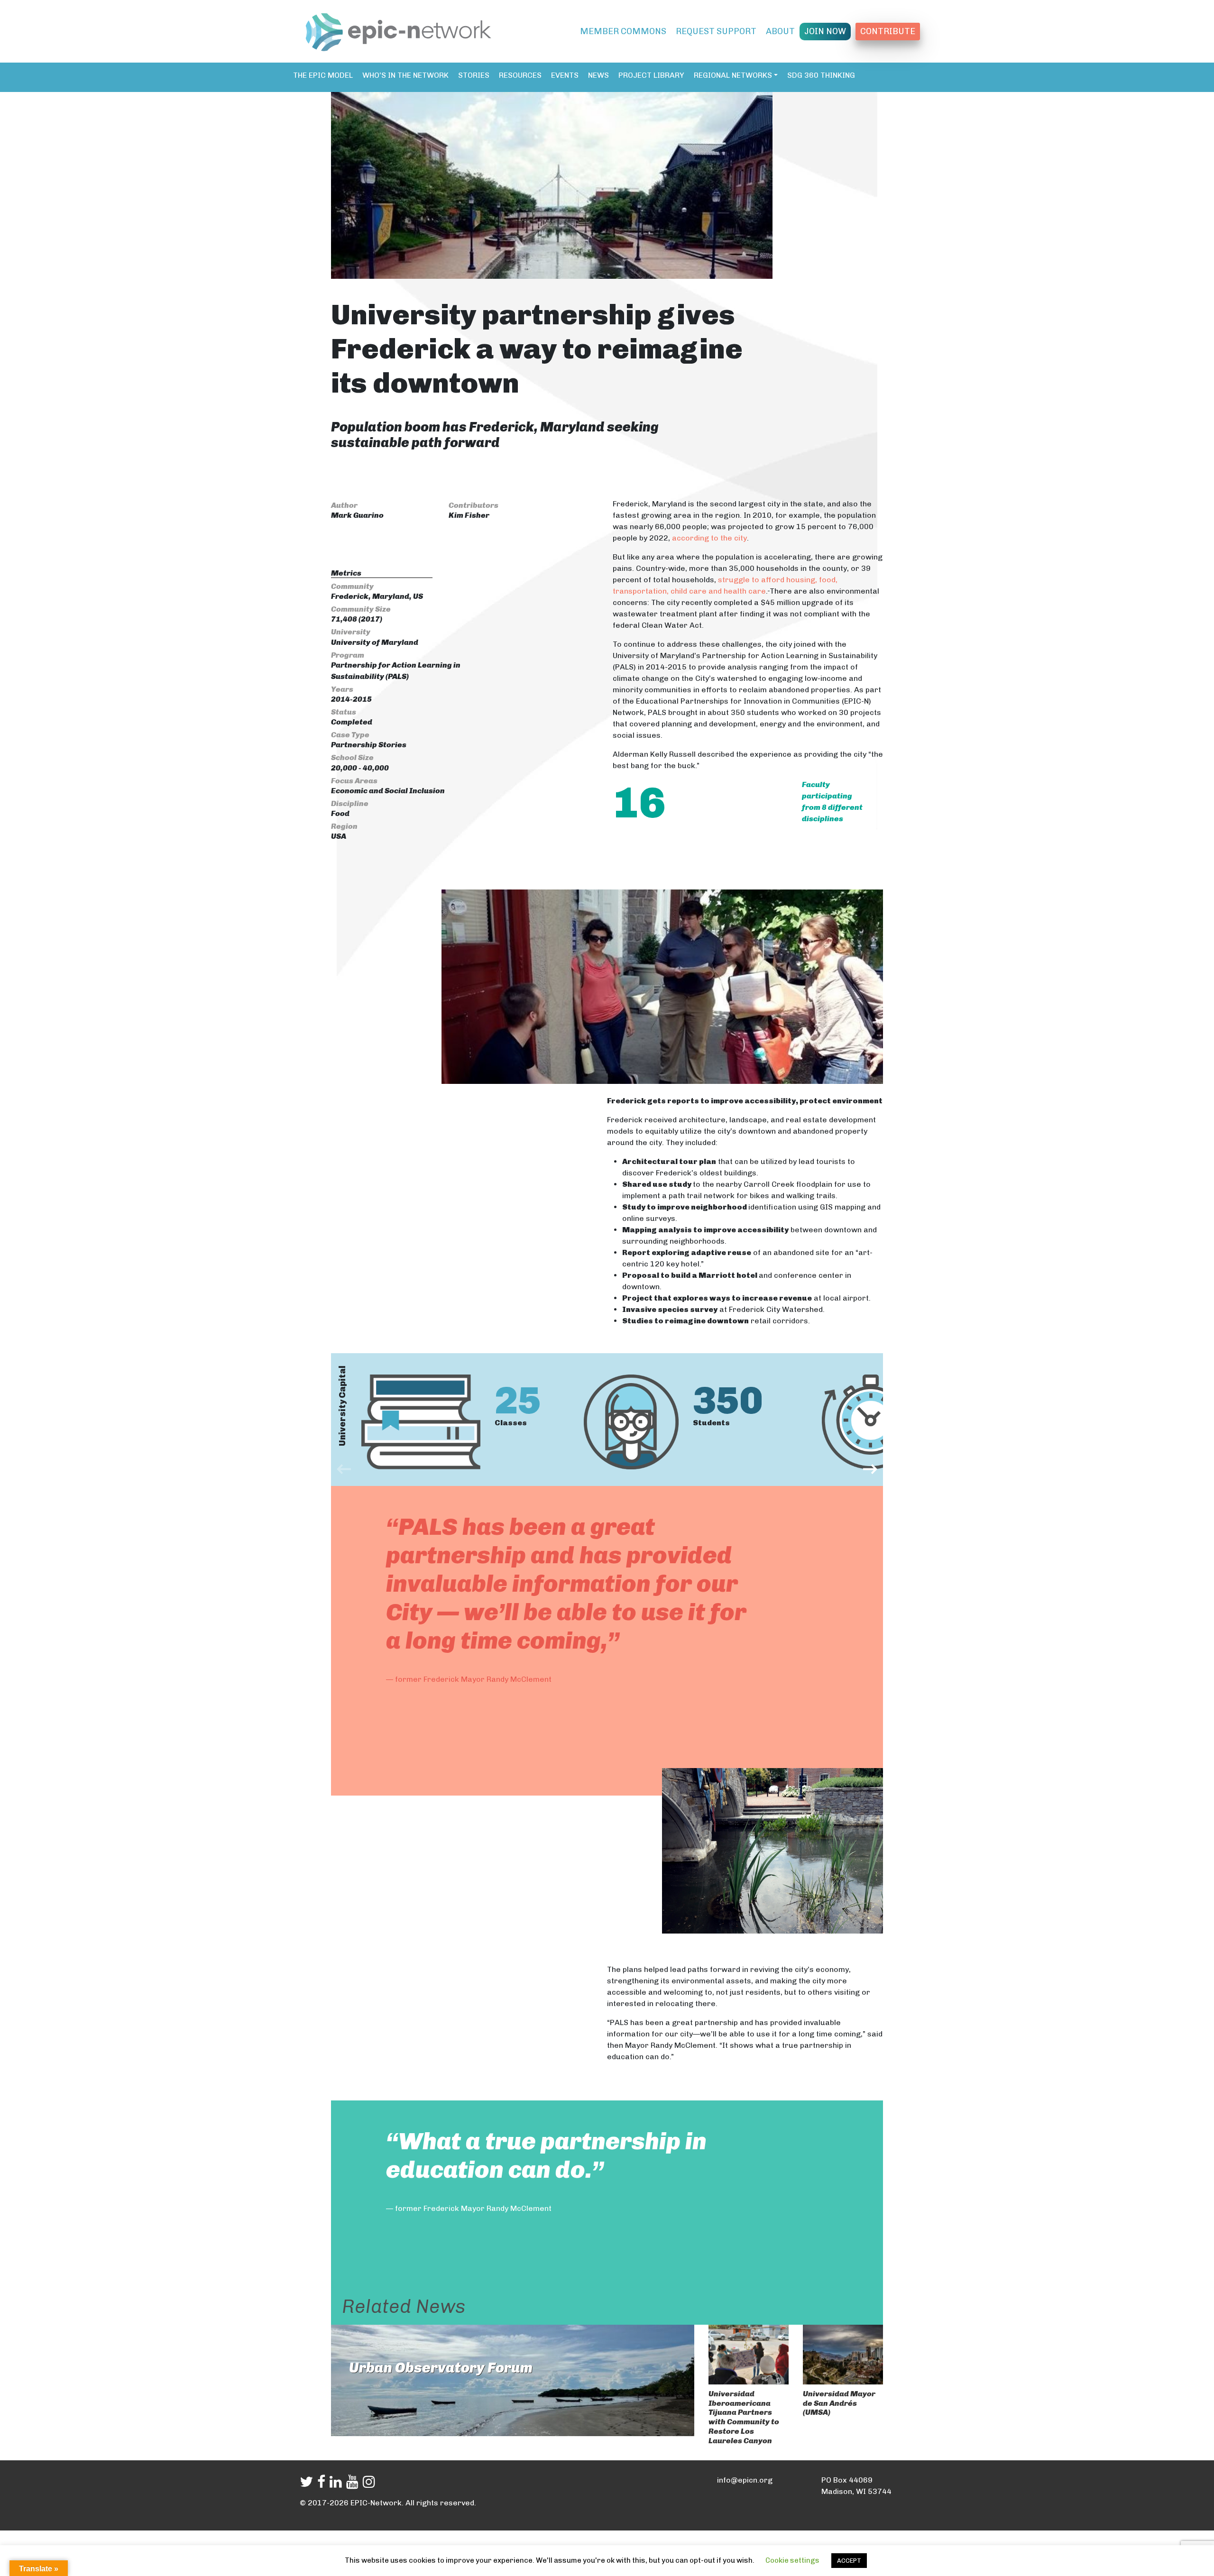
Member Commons (623, 31)
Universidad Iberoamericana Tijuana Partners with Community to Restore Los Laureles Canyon (744, 2417)
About (780, 31)
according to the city (709, 538)
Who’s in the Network (405, 75)
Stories (474, 75)
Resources (520, 75)
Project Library (651, 75)
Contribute (888, 31)
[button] (344, 1468)
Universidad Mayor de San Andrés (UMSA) (839, 2403)
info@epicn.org (745, 2480)
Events (565, 75)
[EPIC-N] (398, 30)
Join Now (825, 31)
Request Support (716, 31)
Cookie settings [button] (792, 2560)
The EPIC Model (323, 75)
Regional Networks (733, 75)
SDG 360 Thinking (821, 75)
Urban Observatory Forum (441, 2368)
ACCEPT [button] (849, 2561)
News (598, 75)
